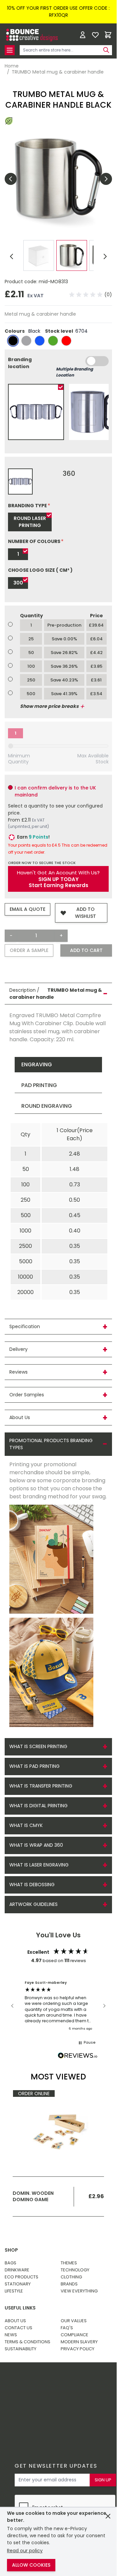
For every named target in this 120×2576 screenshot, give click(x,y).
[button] (91, 295)
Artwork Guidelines (33, 1904)
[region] (58, 2006)
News (11, 2335)
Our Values (74, 2321)
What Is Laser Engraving (39, 1865)
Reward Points (63, 2384)
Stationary (18, 2284)
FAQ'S (67, 2328)
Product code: (22, 282)
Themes (69, 2263)
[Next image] (106, 179)
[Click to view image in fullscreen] (58, 179)
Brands (69, 2284)
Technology (75, 2270)
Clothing (71, 2277)
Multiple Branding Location (74, 372)
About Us (15, 2321)
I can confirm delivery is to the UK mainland (55, 791)
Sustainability (20, 2349)
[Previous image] (11, 179)
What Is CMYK (26, 1825)
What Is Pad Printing (34, 1766)
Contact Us (18, 2328)
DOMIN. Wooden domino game (33, 2196)
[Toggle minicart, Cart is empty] (108, 35)
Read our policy (25, 2551)
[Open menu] (10, 50)
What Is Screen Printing (38, 1746)
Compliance (74, 2335)
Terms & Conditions (27, 2342)
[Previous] (12, 256)
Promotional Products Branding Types (51, 1444)
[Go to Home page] (31, 35)
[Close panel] (108, 2516)
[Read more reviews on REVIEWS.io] (78, 2056)
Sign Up (103, 2480)
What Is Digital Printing (38, 1806)
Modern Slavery (79, 2342)
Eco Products (21, 2277)
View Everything (79, 2291)
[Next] (105, 256)
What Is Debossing (32, 1885)
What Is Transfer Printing (41, 1786)
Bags (10, 2263)
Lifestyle (14, 2291)
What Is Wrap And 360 (36, 1845)
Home (12, 66)
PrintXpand (57, 2401)
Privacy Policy (77, 2349)
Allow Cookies (31, 2565)
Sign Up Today (58, 879)
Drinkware (17, 2270)
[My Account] (83, 35)
